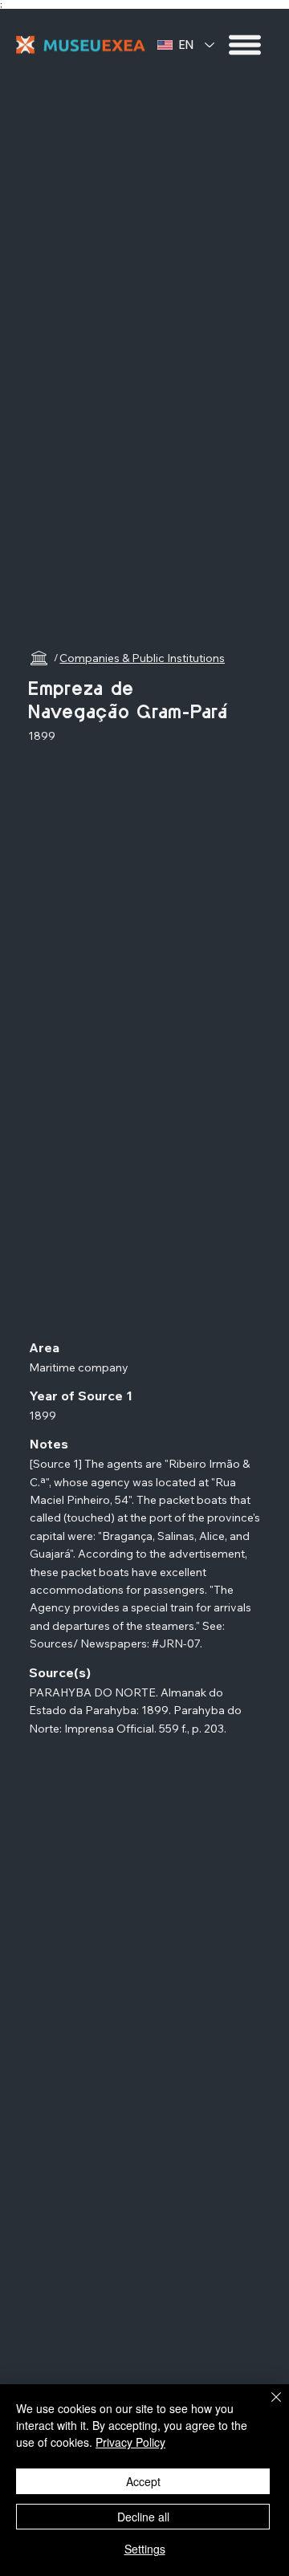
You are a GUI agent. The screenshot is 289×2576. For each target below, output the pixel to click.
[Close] (267, 2407)
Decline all (143, 2517)
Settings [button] (145, 2549)
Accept (143, 2481)
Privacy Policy (130, 2442)
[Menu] (246, 45)
